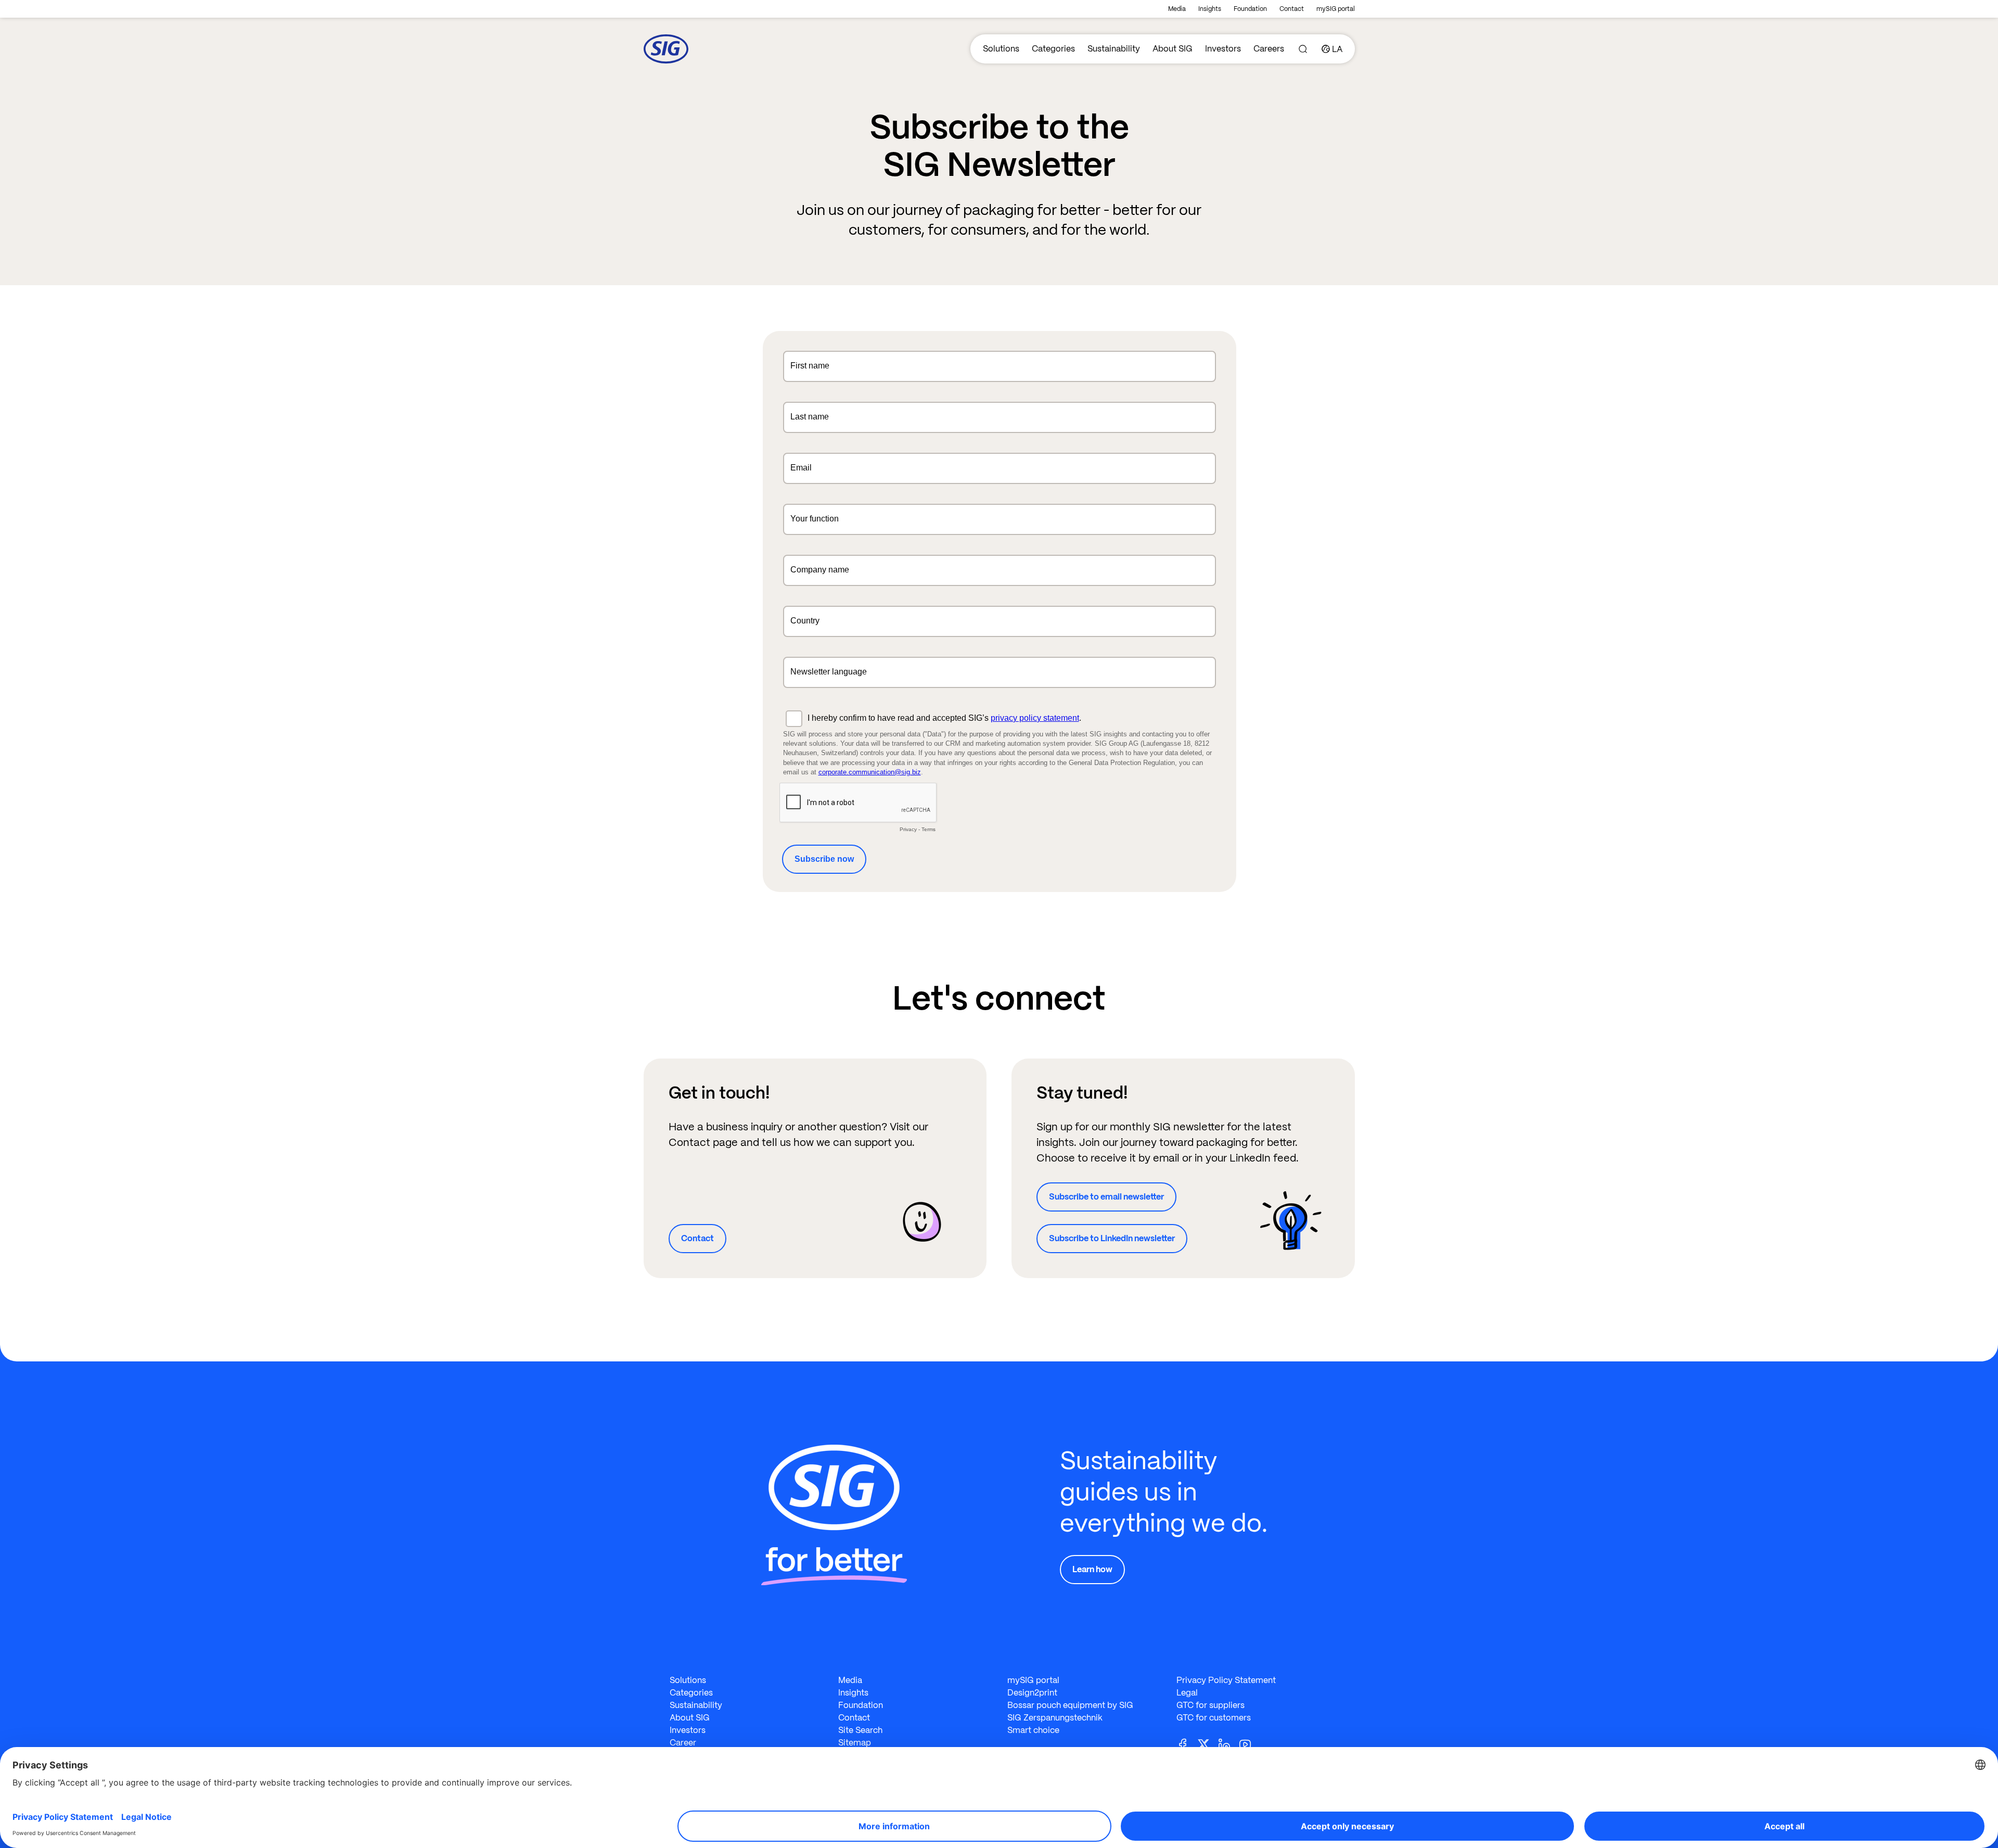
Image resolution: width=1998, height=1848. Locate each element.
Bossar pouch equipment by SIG (1070, 1705)
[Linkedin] (1228, 1744)
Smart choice (1033, 1730)
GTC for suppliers (1211, 1705)
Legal (1187, 1693)
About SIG (1173, 49)
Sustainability (1114, 49)
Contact (1292, 9)
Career (683, 1743)
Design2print (1032, 1693)
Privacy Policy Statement (1226, 1680)
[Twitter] (1208, 1744)
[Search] (1303, 49)
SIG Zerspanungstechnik (1055, 1718)
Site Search (860, 1730)
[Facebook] (1187, 1744)
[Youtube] (1249, 1744)
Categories (1053, 49)
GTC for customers (1214, 1718)
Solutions (1001, 49)
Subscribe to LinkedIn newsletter (1112, 1238)
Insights (1210, 9)
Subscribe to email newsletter (1106, 1197)
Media (1177, 9)
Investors (1223, 49)
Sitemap (855, 1743)
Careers (1269, 49)
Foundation (1250, 9)
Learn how (1092, 1569)
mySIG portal (1336, 9)
